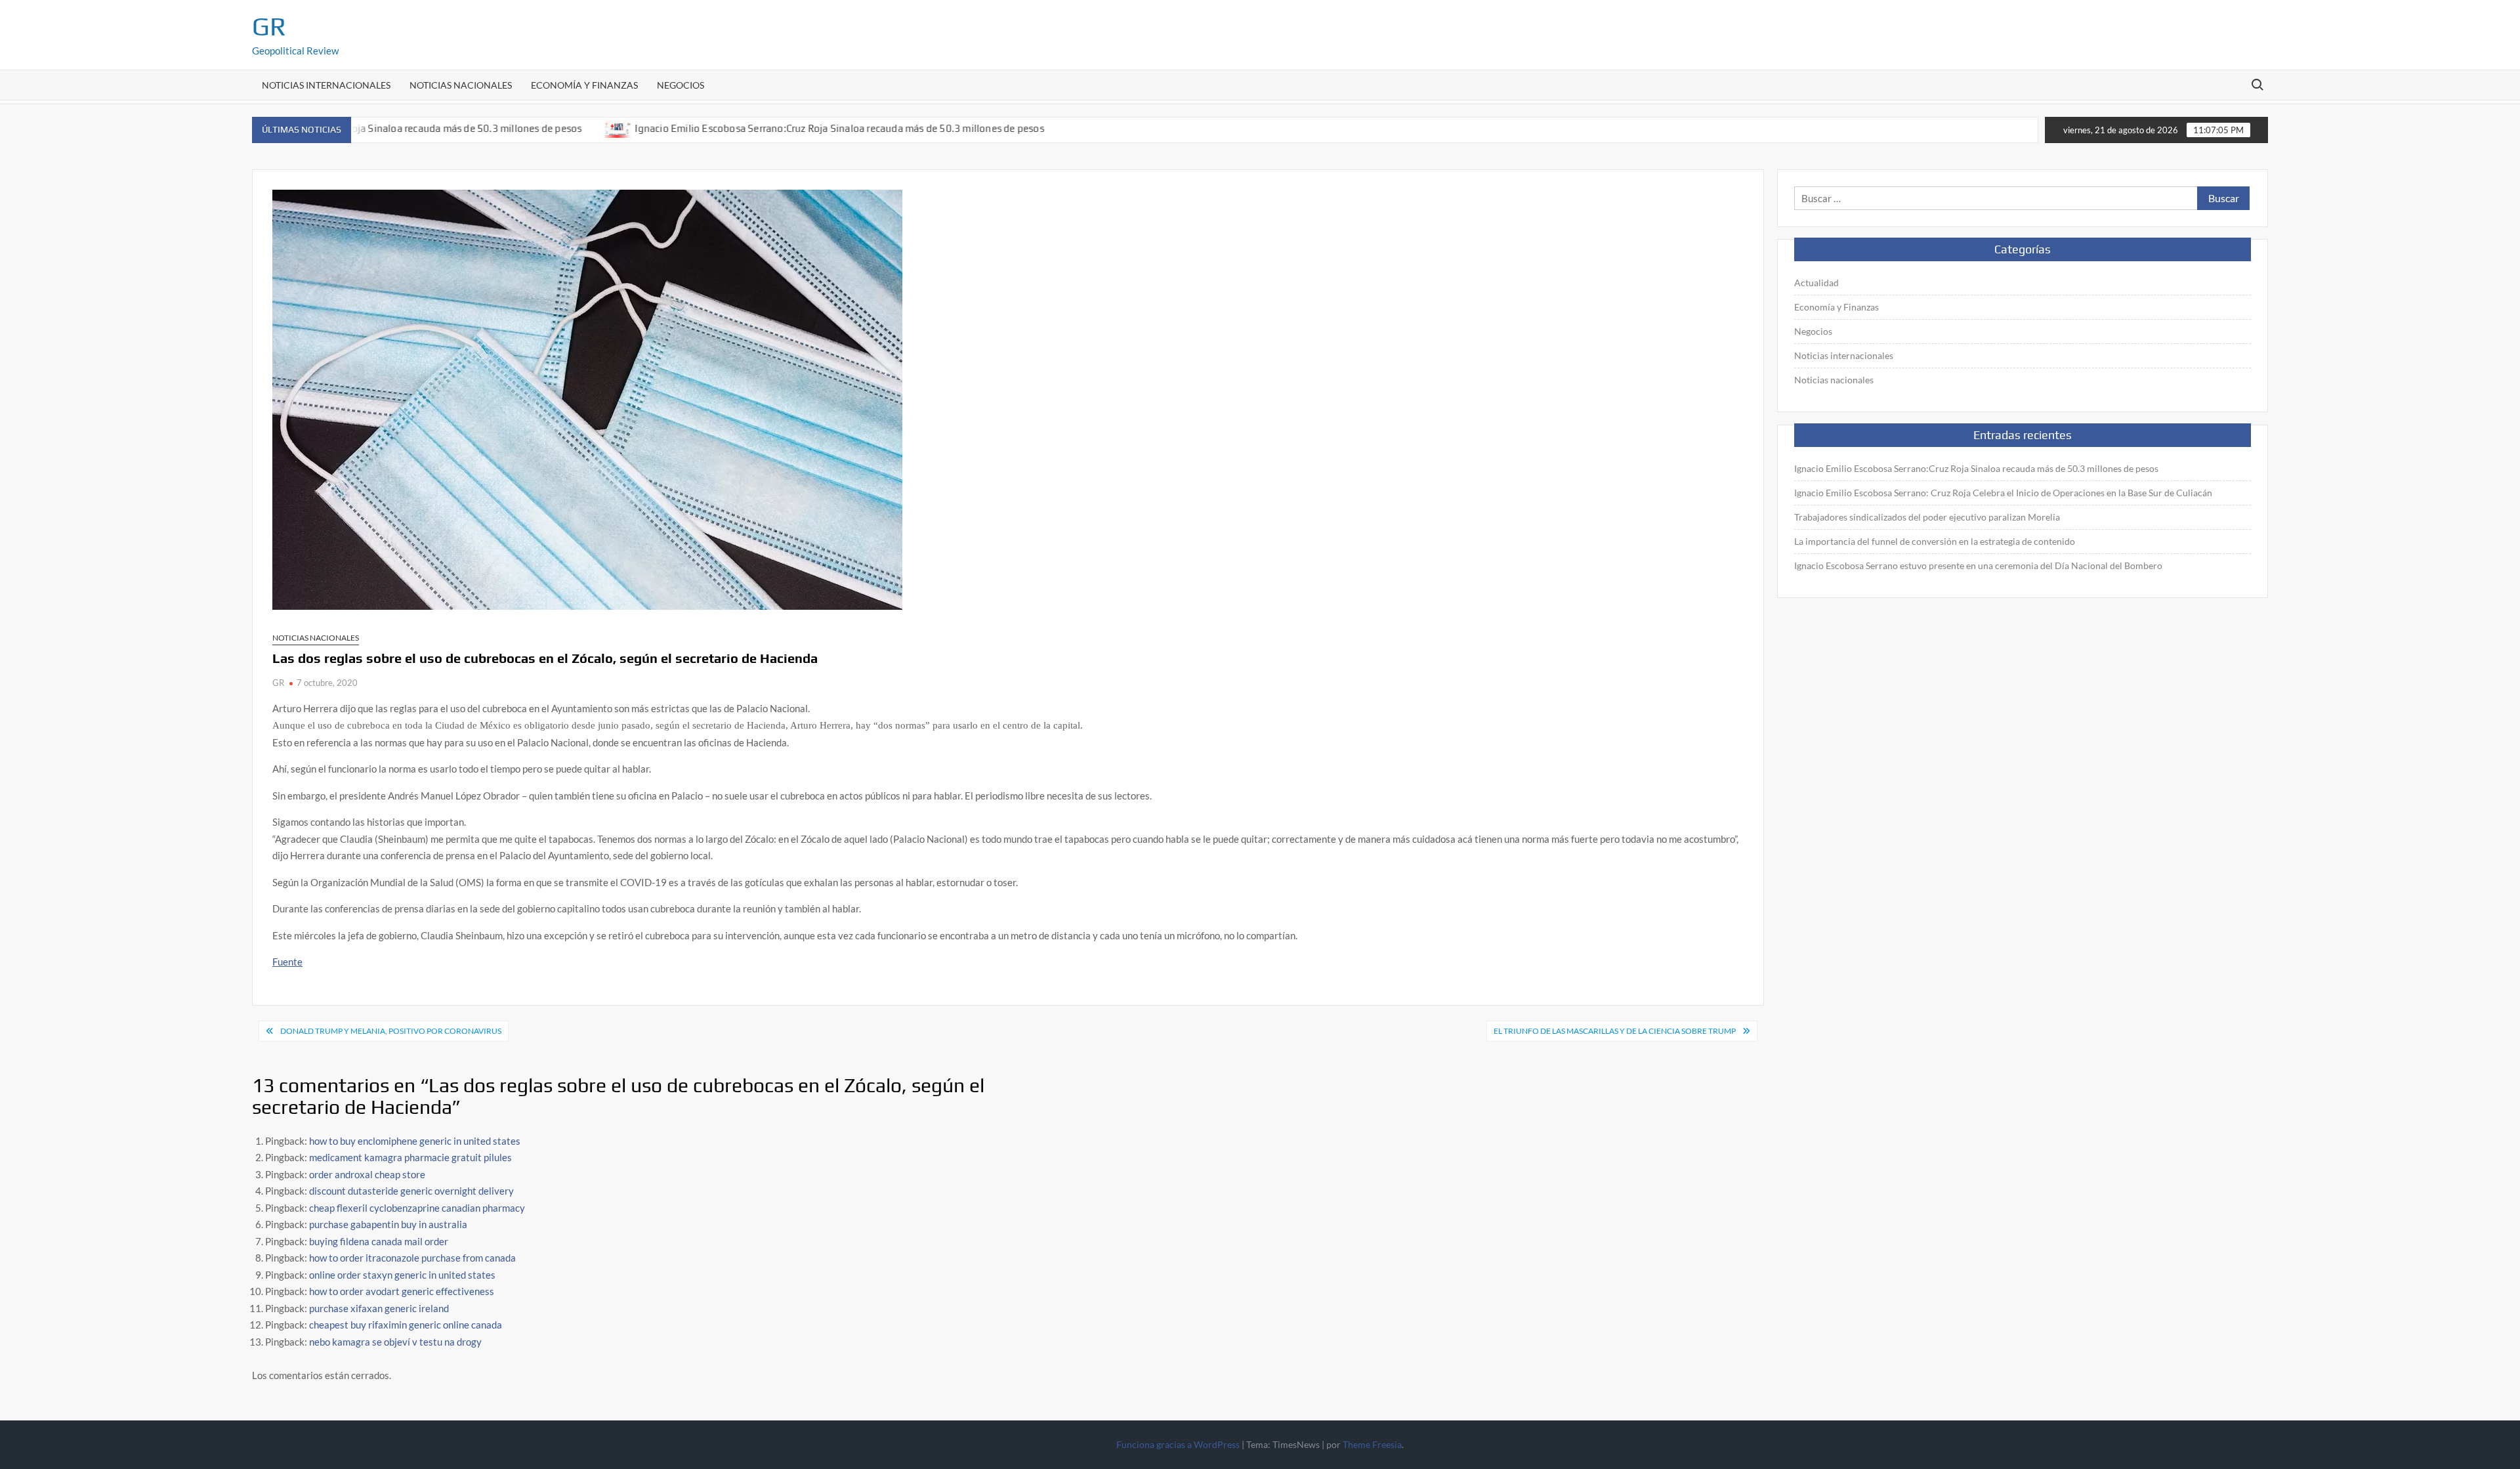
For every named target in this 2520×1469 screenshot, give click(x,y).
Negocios (681, 85)
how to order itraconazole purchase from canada (412, 1258)
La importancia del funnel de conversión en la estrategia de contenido (1935, 541)
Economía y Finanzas (584, 85)
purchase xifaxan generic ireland (379, 1308)
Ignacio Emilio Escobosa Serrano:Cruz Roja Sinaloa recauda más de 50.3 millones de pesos (821, 128)
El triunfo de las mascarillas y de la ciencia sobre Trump (1615, 1031)
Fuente (287, 962)
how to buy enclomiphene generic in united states (415, 1141)
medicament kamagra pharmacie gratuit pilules (410, 1157)
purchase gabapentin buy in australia (388, 1224)
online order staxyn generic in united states (402, 1275)
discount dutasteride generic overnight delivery (411, 1191)
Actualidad (1816, 283)
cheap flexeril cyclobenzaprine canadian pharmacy (417, 1208)
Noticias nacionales (461, 85)
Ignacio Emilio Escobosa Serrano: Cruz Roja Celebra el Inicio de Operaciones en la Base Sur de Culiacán (2003, 493)
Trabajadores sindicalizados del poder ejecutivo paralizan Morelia (1927, 517)
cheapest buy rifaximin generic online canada (406, 1325)
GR (269, 26)
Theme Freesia (1372, 1444)
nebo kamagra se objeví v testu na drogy (395, 1342)
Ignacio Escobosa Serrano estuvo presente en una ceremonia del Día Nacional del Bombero (1978, 565)
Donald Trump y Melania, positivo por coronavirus (391, 1031)
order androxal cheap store (367, 1174)
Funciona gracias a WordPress (1178, 1444)
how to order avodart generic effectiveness (402, 1291)
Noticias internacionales (326, 85)
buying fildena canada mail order (379, 1241)
